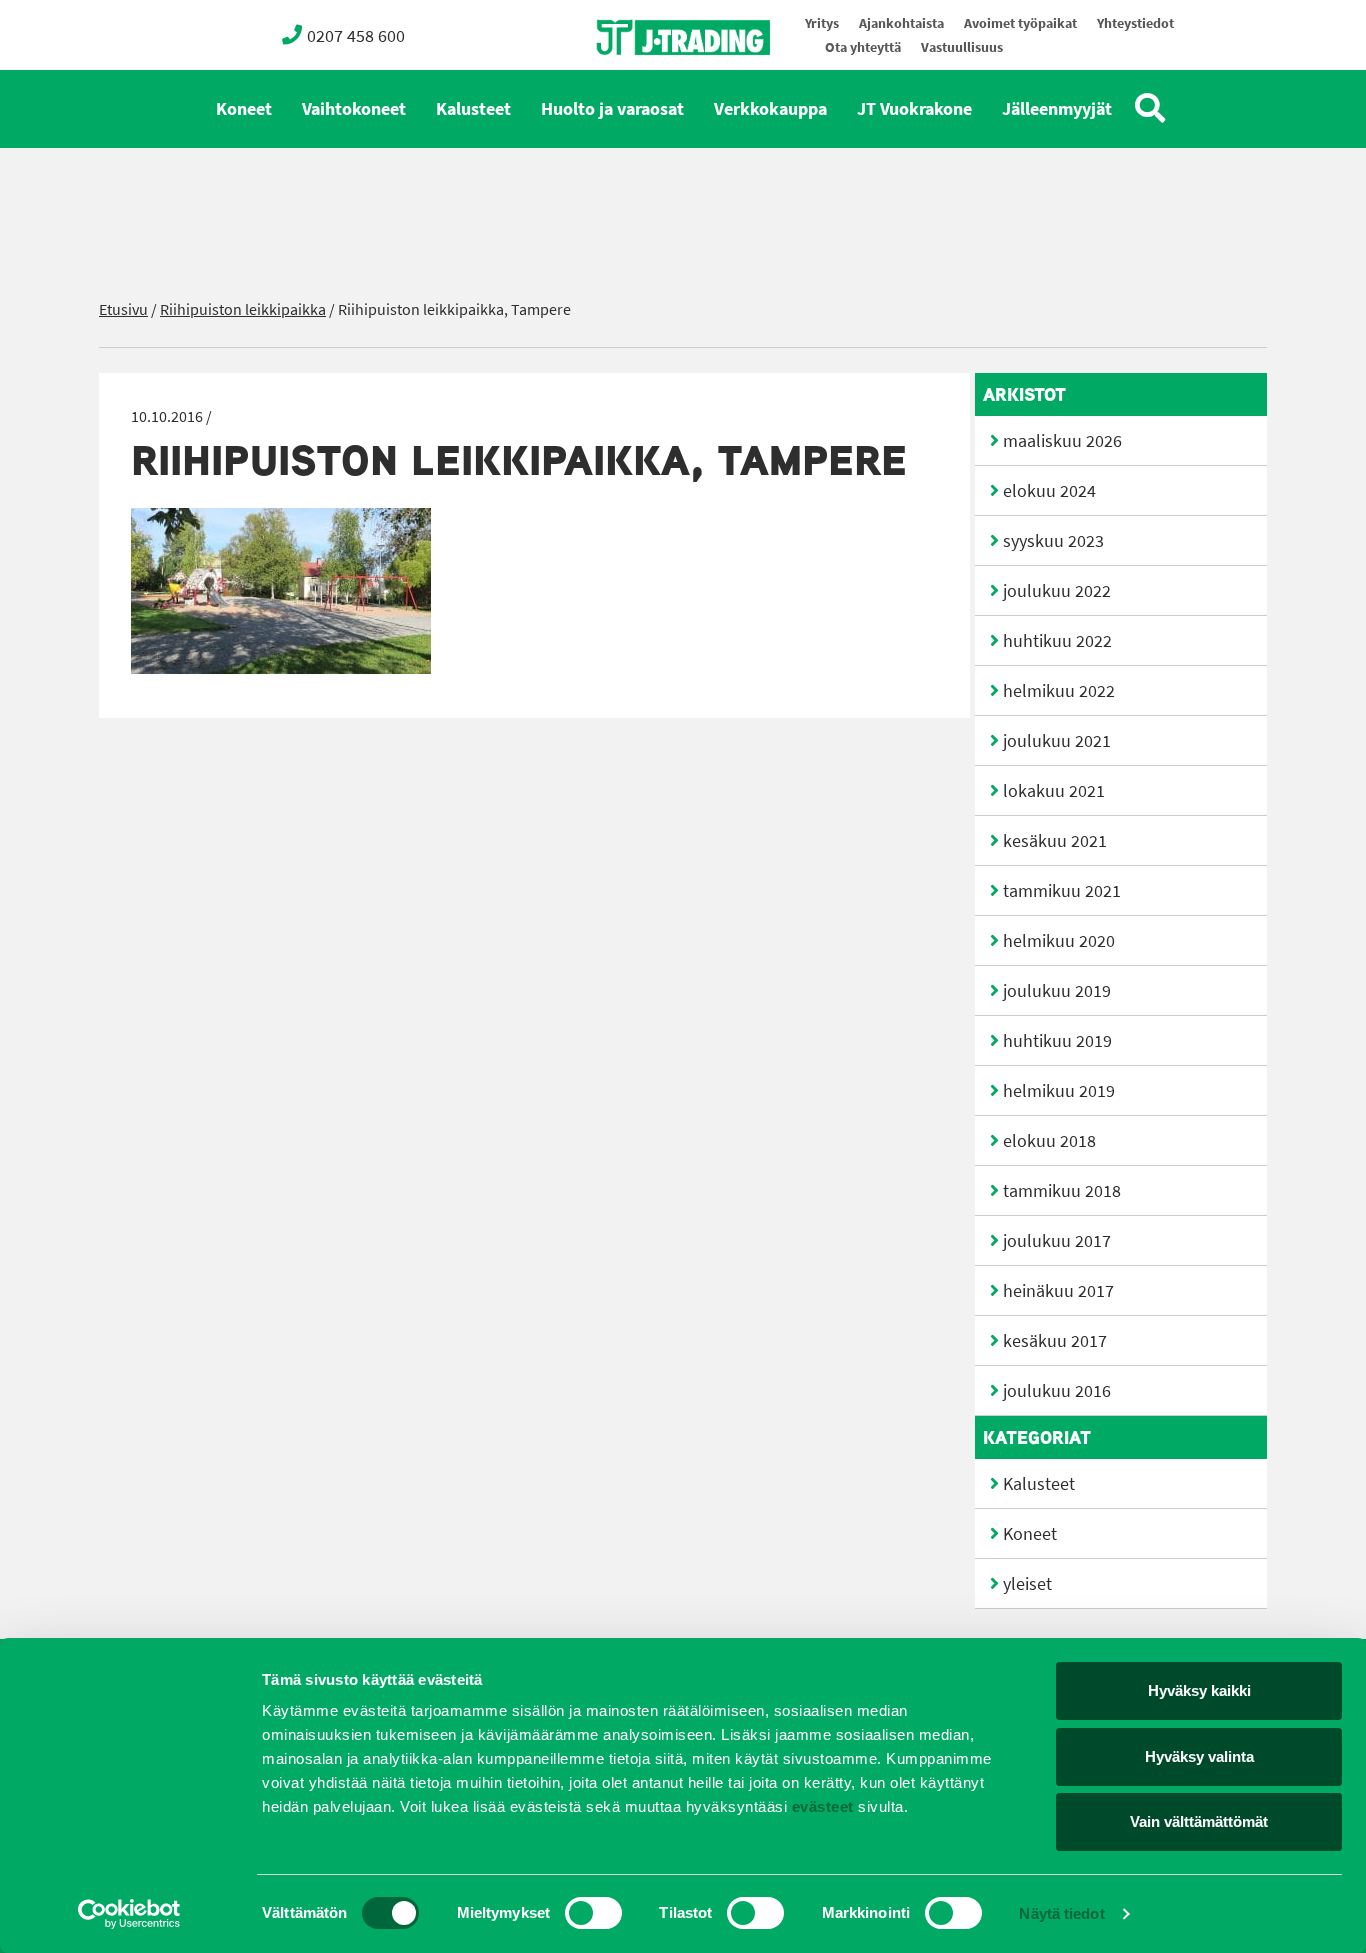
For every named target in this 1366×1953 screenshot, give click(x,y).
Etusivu (123, 309)
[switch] (593, 1913)
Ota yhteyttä (863, 47)
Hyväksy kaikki (1199, 1690)
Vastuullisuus (962, 47)
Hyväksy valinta (1199, 1756)
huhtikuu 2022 (1057, 641)
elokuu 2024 (1049, 491)
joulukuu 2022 (1057, 591)
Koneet (244, 109)
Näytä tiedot (1061, 1913)
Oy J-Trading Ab (646, 81)
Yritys (822, 23)
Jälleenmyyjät (1057, 109)
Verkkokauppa (770, 109)
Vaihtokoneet (354, 109)
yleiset (1027, 1584)
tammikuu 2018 (1062, 1191)
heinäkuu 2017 (1058, 1291)
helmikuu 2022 (1059, 691)
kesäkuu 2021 (1055, 841)
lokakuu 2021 (1054, 791)
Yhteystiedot (1135, 23)
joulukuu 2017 (1057, 1241)
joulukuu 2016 (1057, 1391)
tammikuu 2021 (1062, 891)
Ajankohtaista (901, 23)
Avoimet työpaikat (1020, 23)
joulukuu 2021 (1057, 741)
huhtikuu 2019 (1057, 1041)
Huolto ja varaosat (612, 109)
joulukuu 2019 (1057, 991)
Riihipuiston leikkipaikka (243, 309)
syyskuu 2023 (1053, 541)
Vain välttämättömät (1199, 1821)
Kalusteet (473, 109)
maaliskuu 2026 (1062, 441)
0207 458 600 (356, 36)
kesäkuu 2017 (1055, 1341)
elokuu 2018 (1049, 1141)
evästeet (820, 1806)
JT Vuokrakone (914, 109)
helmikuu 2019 (1059, 1091)
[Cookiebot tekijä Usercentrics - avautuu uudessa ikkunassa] (129, 1914)
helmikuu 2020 (1059, 941)
